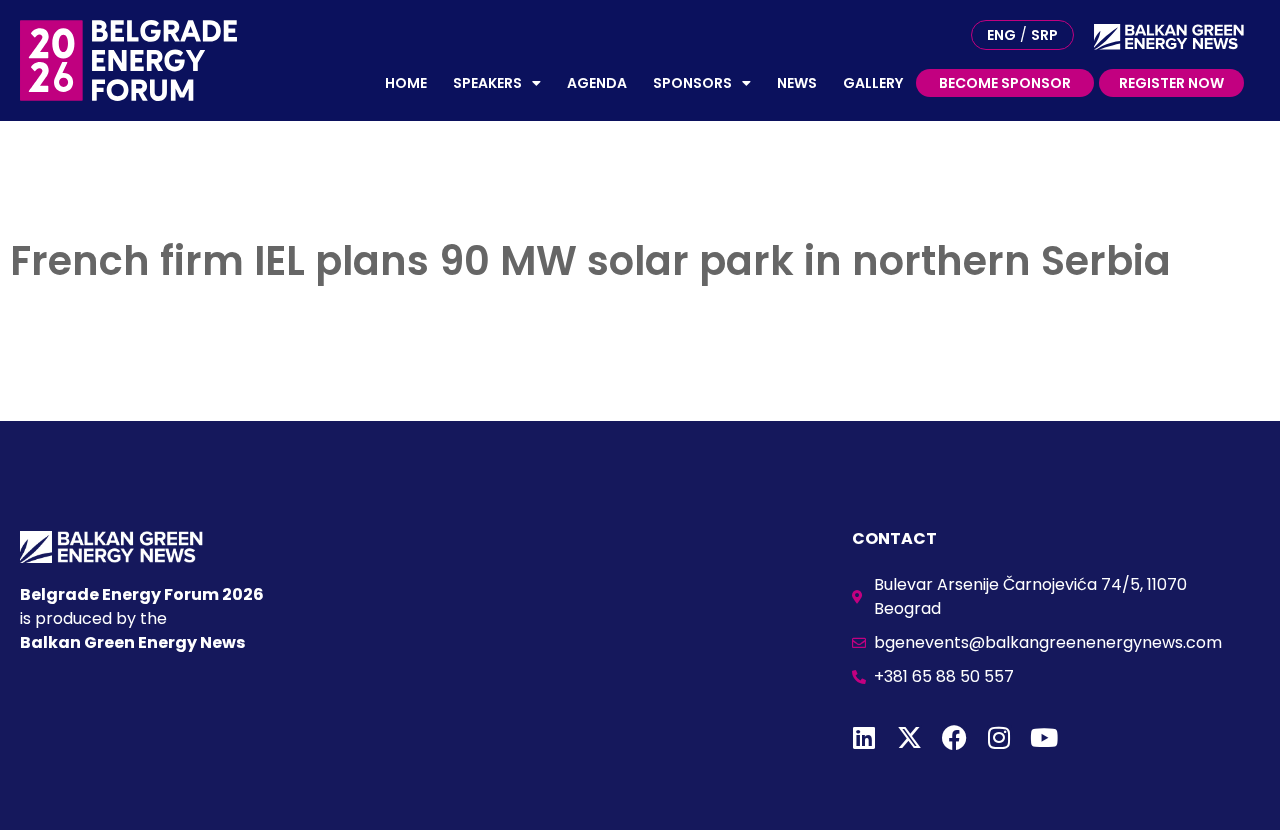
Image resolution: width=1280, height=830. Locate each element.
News (797, 83)
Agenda (597, 83)
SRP (1044, 35)
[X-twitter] (909, 737)
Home (406, 83)
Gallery (873, 83)
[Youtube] (1044, 737)
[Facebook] (954, 737)
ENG (1001, 35)
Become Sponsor (1005, 83)
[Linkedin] (864, 737)
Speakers (487, 83)
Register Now (1171, 83)
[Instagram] (999, 737)
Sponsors (692, 83)
